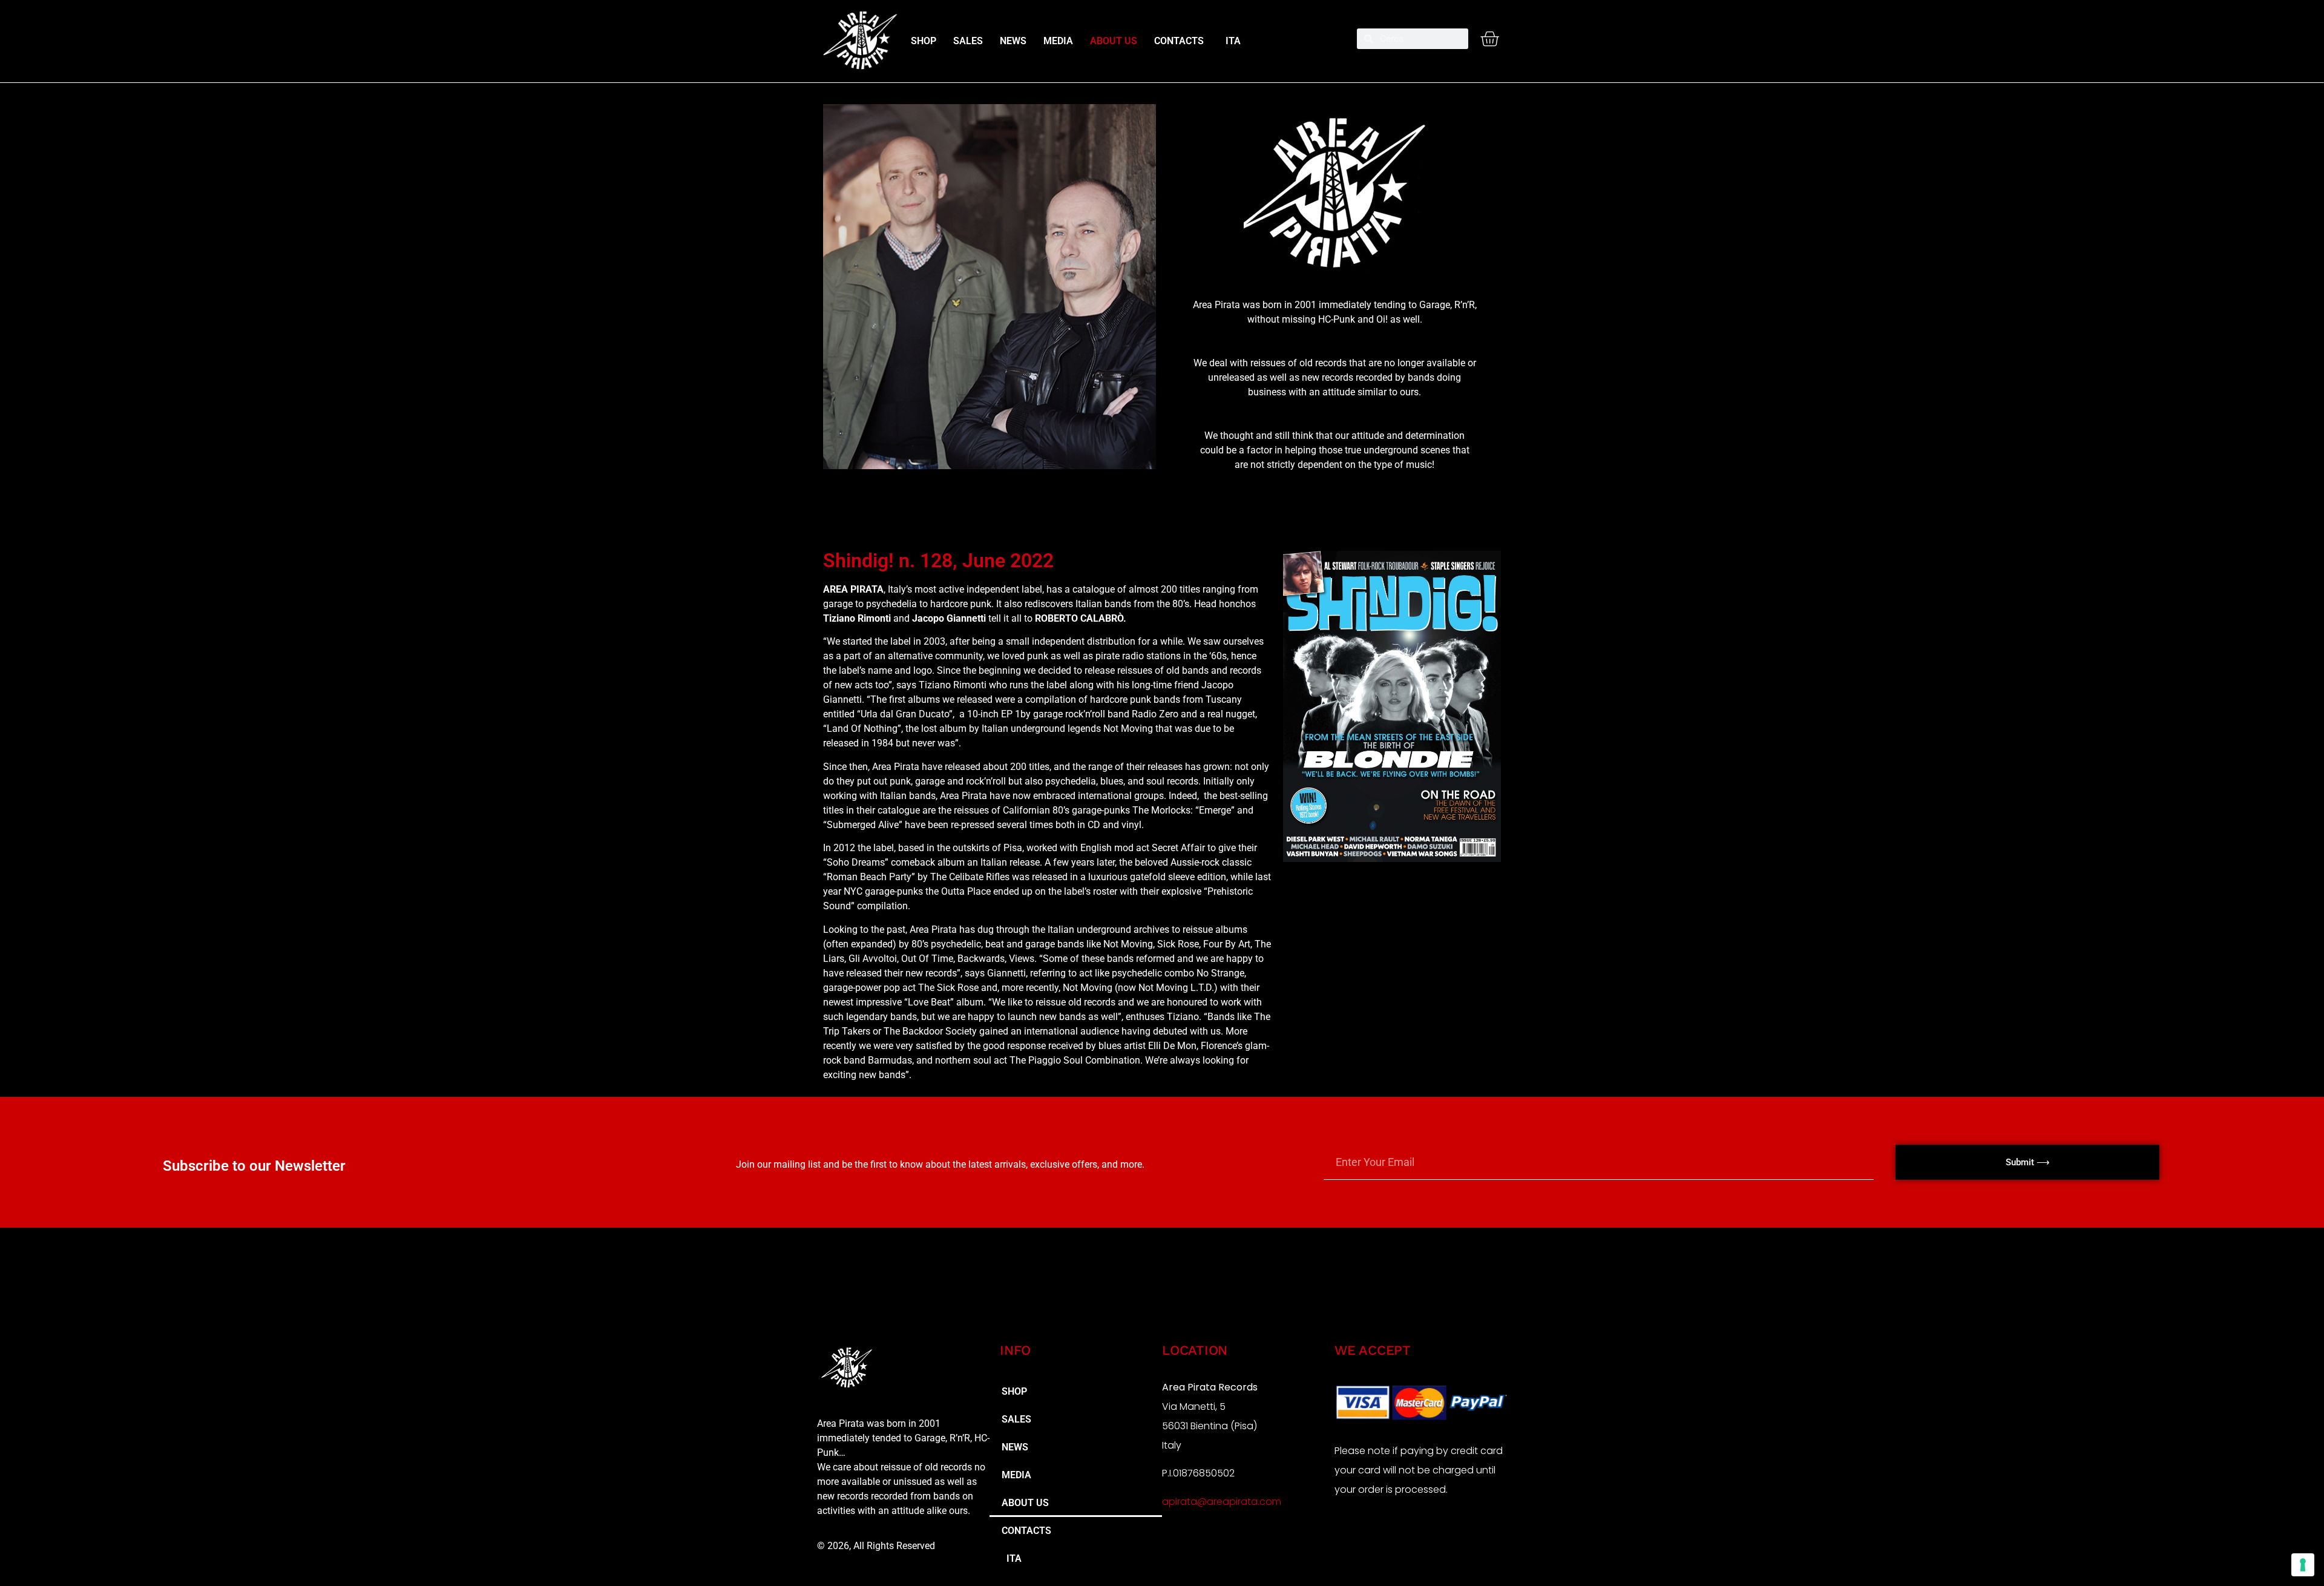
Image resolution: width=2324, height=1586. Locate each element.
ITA (1231, 41)
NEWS (1013, 41)
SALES (968, 41)
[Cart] (1489, 39)
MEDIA (1058, 41)
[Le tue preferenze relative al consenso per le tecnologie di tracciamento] (2303, 1565)
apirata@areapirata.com (1222, 1502)
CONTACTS (1179, 41)
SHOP (924, 41)
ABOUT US (1114, 41)
